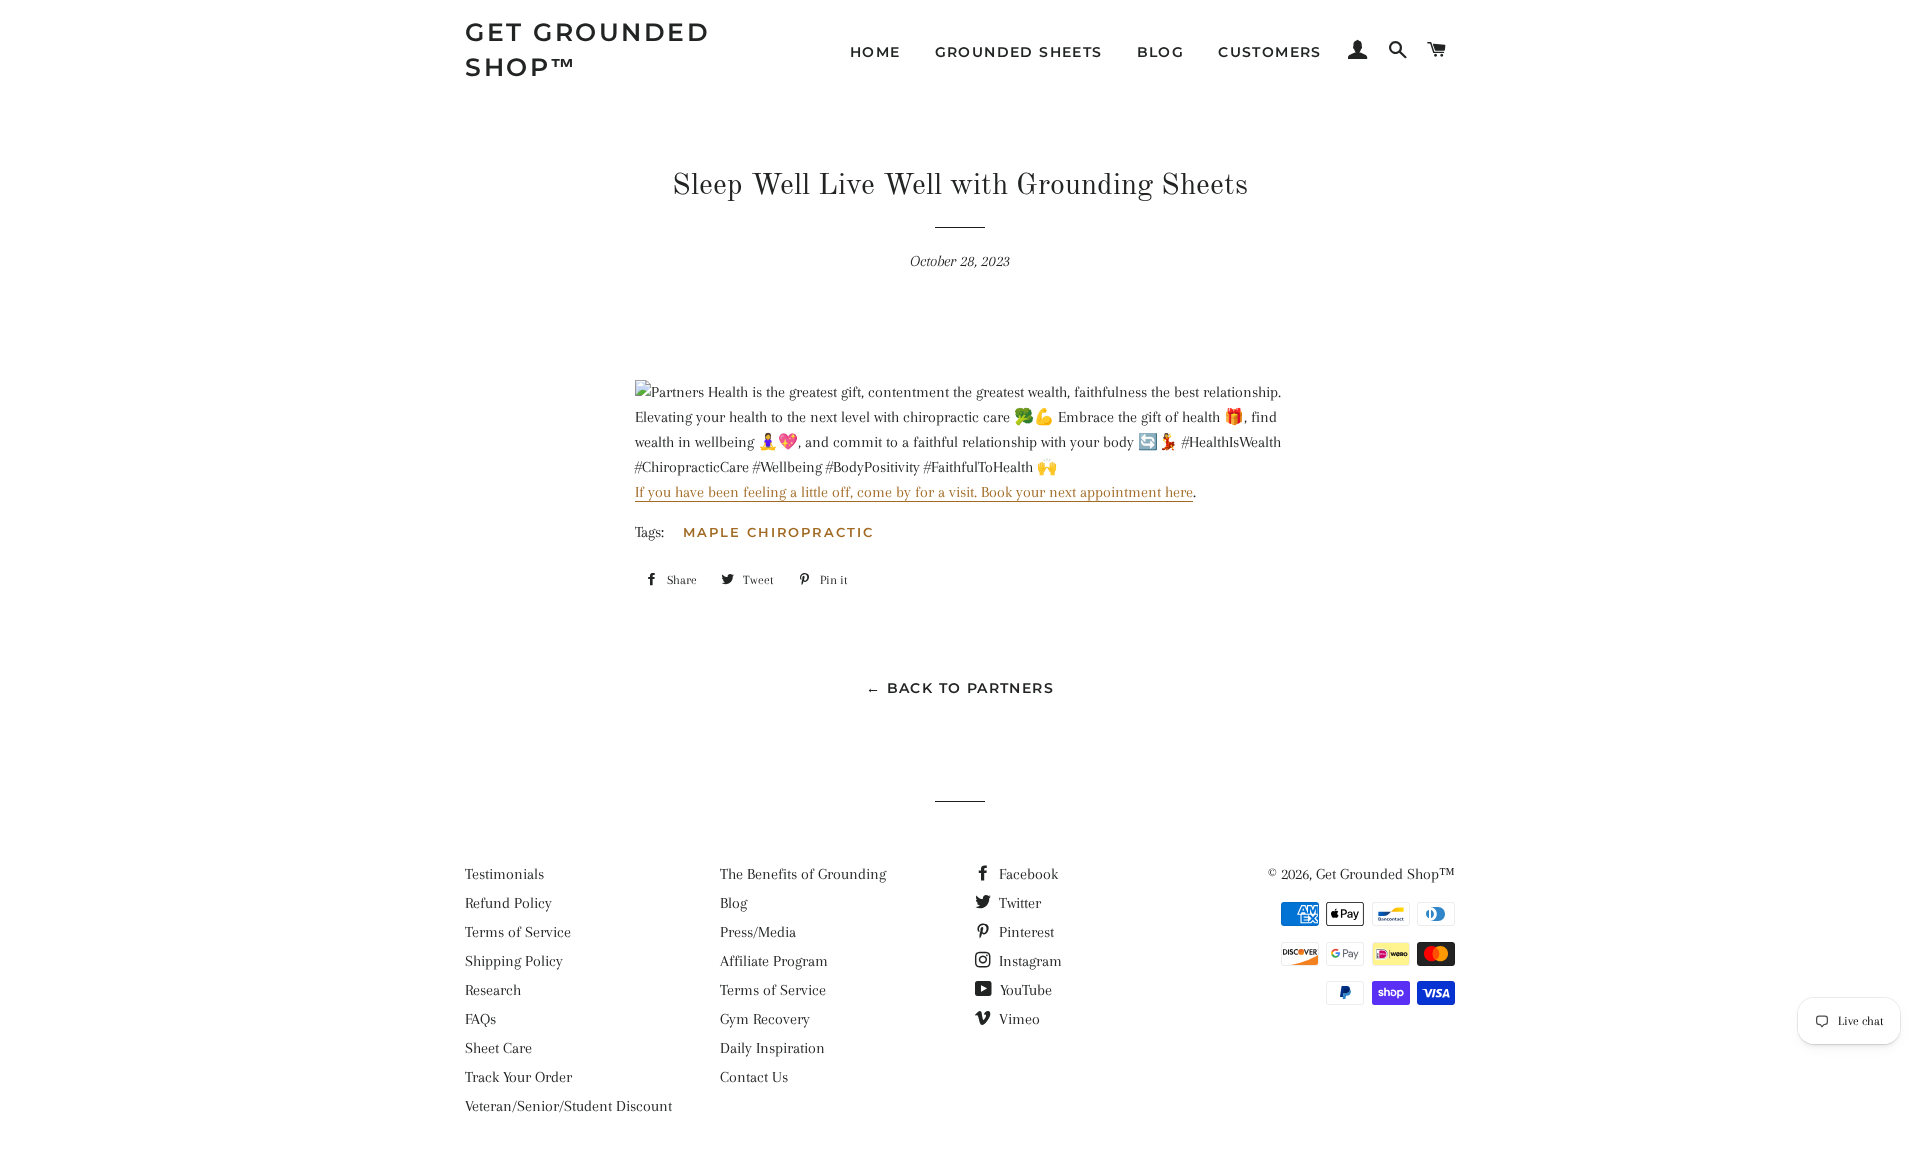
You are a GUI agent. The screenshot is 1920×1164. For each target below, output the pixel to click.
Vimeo (1017, 1019)
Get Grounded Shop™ (587, 49)
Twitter (1018, 903)
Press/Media (758, 932)
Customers (1270, 52)
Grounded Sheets (1019, 52)
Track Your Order (518, 1077)
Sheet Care (498, 1048)
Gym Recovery (765, 1019)
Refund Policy (508, 903)
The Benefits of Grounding (803, 874)
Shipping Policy (514, 961)
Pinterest (1024, 932)
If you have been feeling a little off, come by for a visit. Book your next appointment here (914, 492)
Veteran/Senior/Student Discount (568, 1106)
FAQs (480, 1019)
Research (493, 990)
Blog (1161, 52)
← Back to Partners (960, 688)
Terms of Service (518, 932)
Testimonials (504, 874)
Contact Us (754, 1077)
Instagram (1028, 961)
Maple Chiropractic (778, 532)
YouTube (1024, 990)
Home (875, 52)
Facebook (1026, 874)
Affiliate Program (774, 961)
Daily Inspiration (772, 1048)
